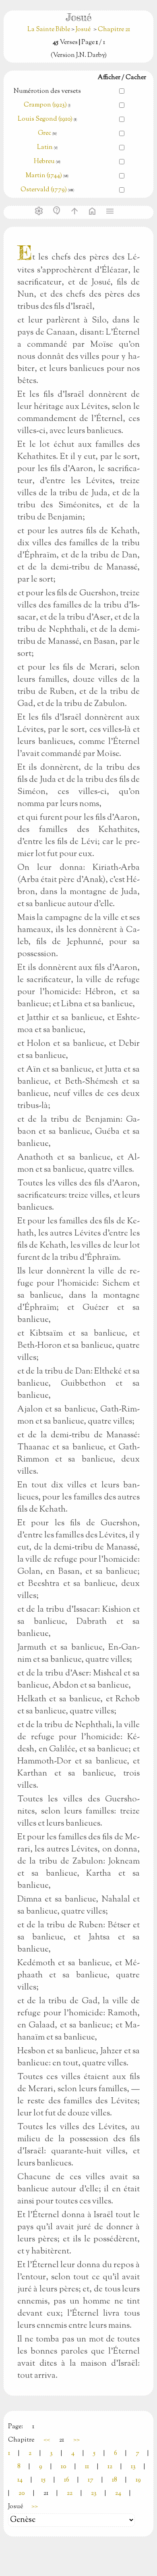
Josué (83, 30)
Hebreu (44, 162)
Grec (44, 133)
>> (76, 2440)
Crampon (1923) (45, 105)
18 (115, 2480)
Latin (45, 148)
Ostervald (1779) (44, 190)
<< (47, 2440)
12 (110, 2467)
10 (64, 2467)
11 (87, 2467)
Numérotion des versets (47, 91)
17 (91, 2480)
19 (138, 2480)
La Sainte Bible (49, 30)
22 (70, 2493)
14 (20, 2480)
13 (133, 2467)
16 (67, 2480)
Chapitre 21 (114, 30)
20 (22, 2493)
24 (118, 2493)
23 (94, 2493)
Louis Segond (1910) (46, 119)
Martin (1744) (44, 176)
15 (43, 2480)
